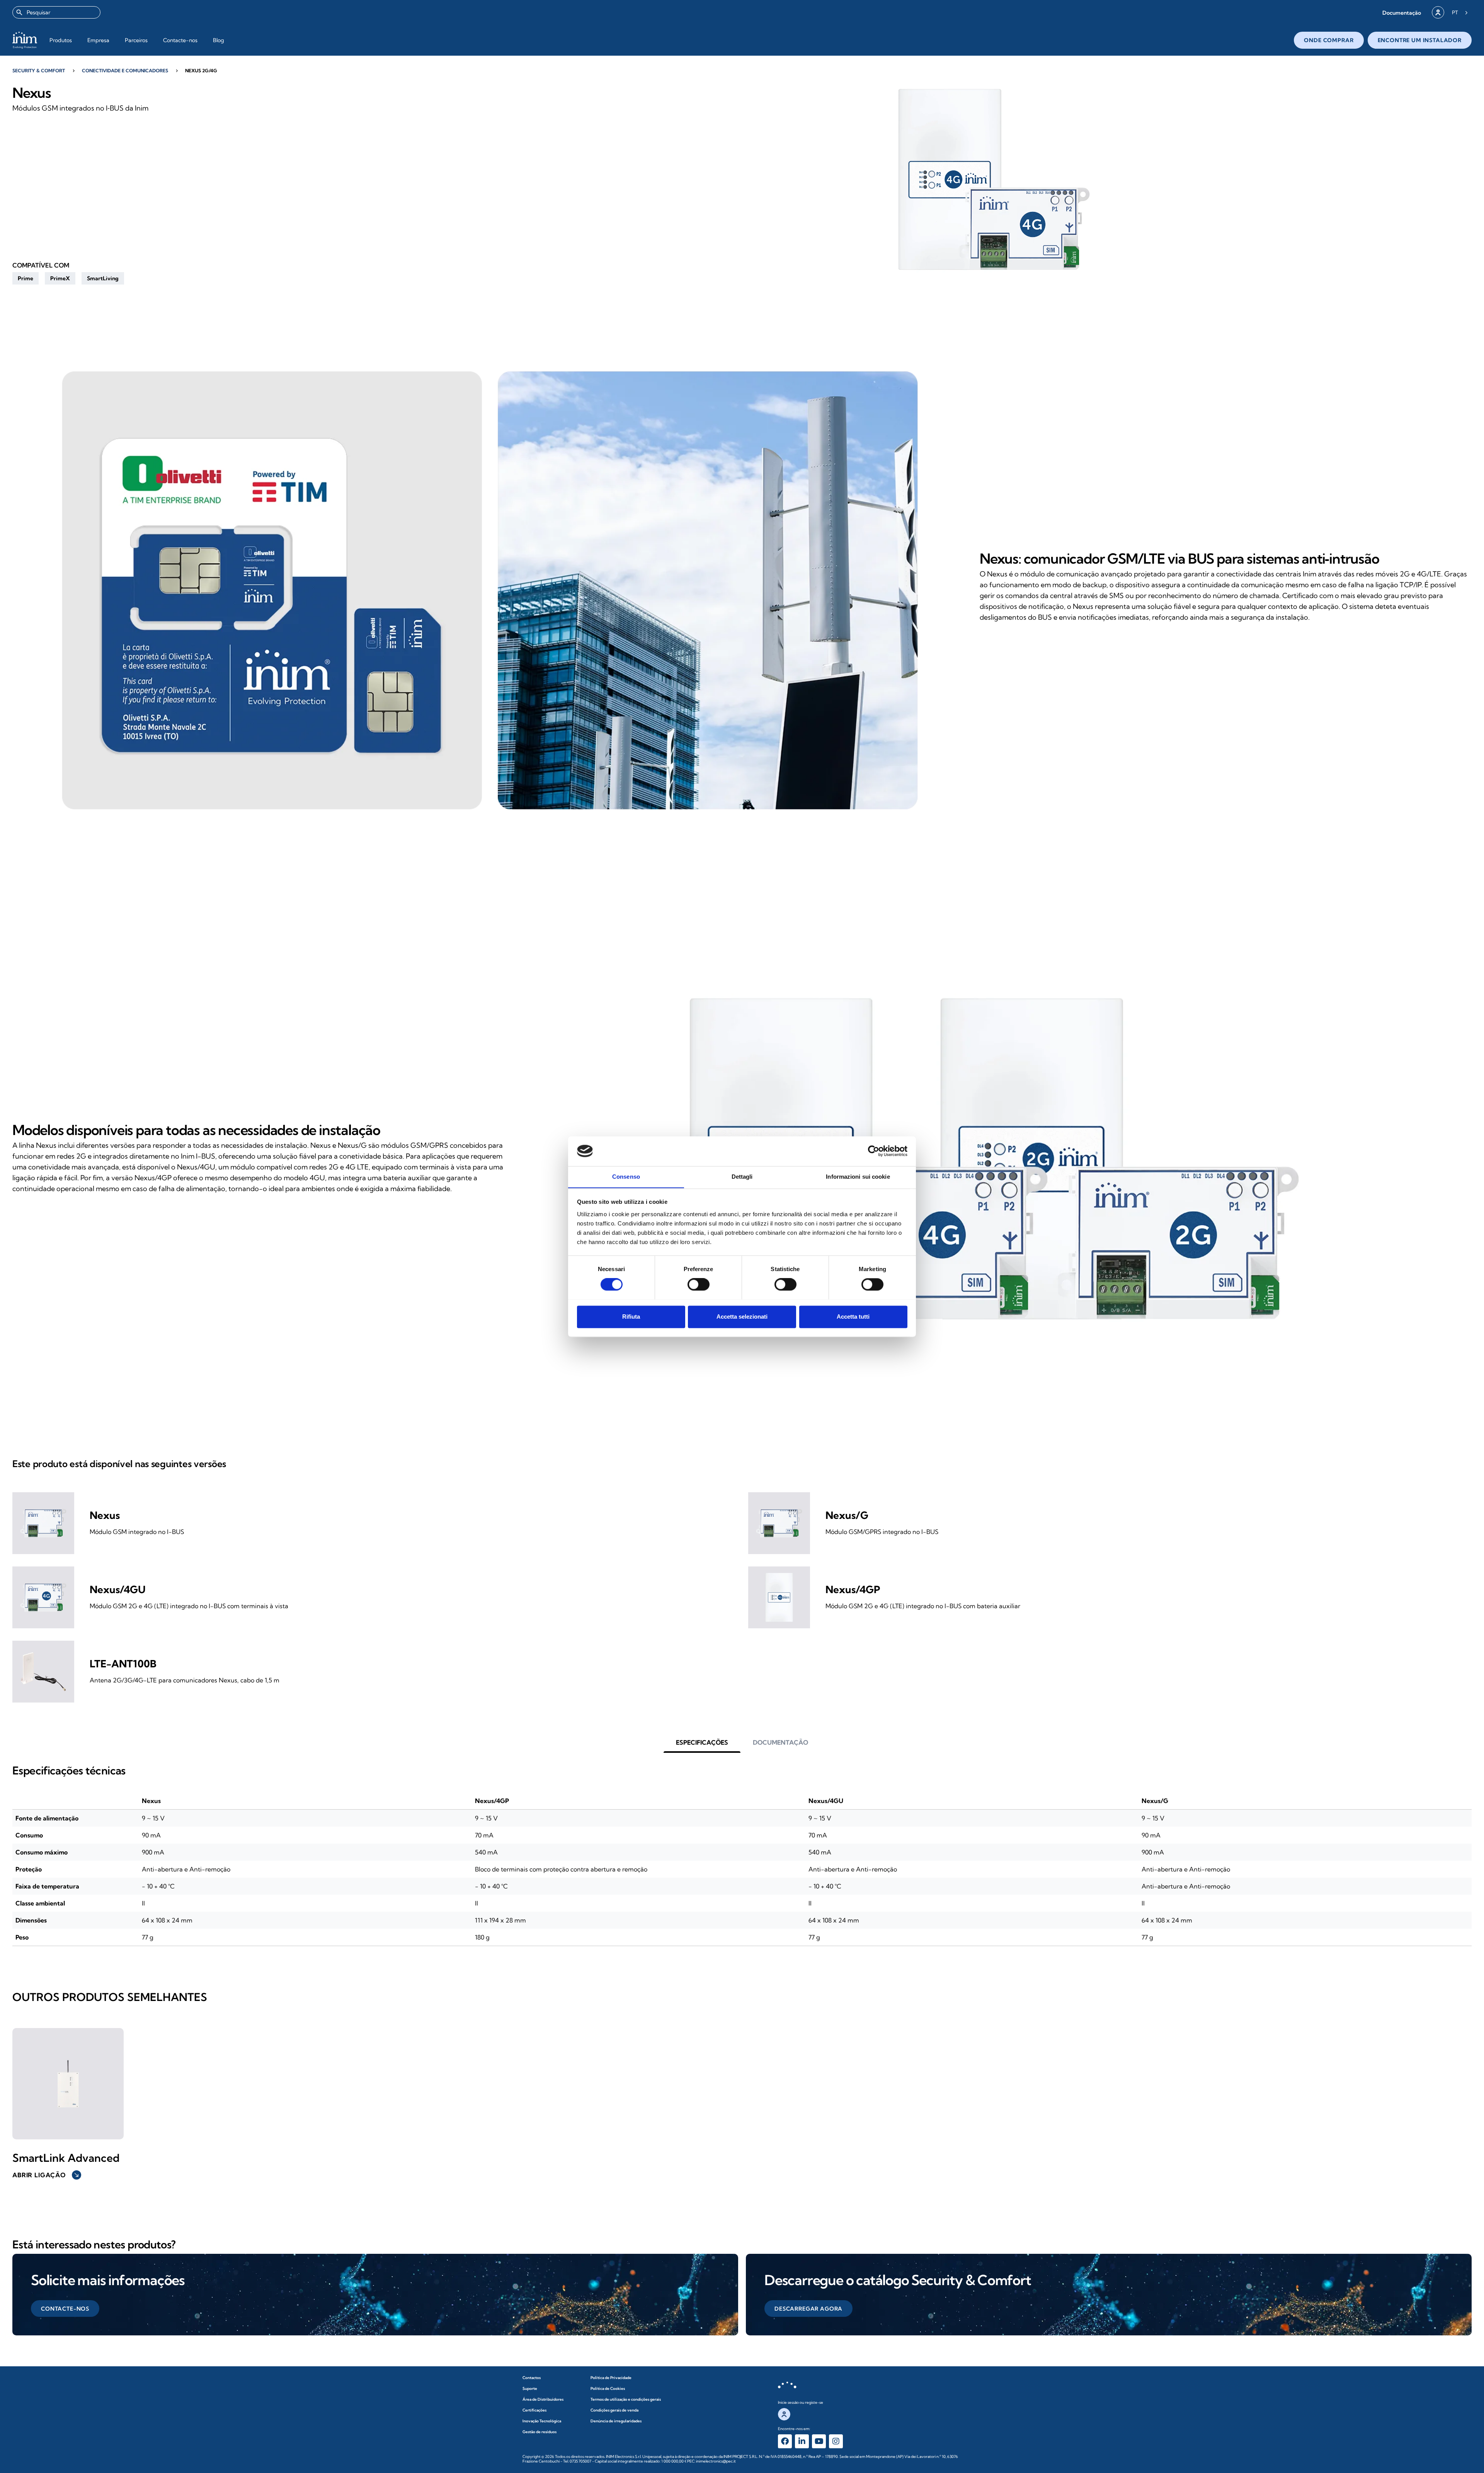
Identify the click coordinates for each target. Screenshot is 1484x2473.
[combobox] (56, 12)
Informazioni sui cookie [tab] (858, 1177)
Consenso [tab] (626, 1177)
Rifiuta (631, 1317)
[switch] (699, 1284)
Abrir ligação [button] (46, 2175)
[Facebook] (785, 2441)
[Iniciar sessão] (1438, 12)
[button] (1402, 13)
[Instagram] (836, 2441)
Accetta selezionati (742, 1317)
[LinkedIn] (802, 2441)
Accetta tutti (853, 1317)
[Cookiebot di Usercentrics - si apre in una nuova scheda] (874, 1151)
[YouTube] (819, 2441)
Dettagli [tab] (742, 1177)
